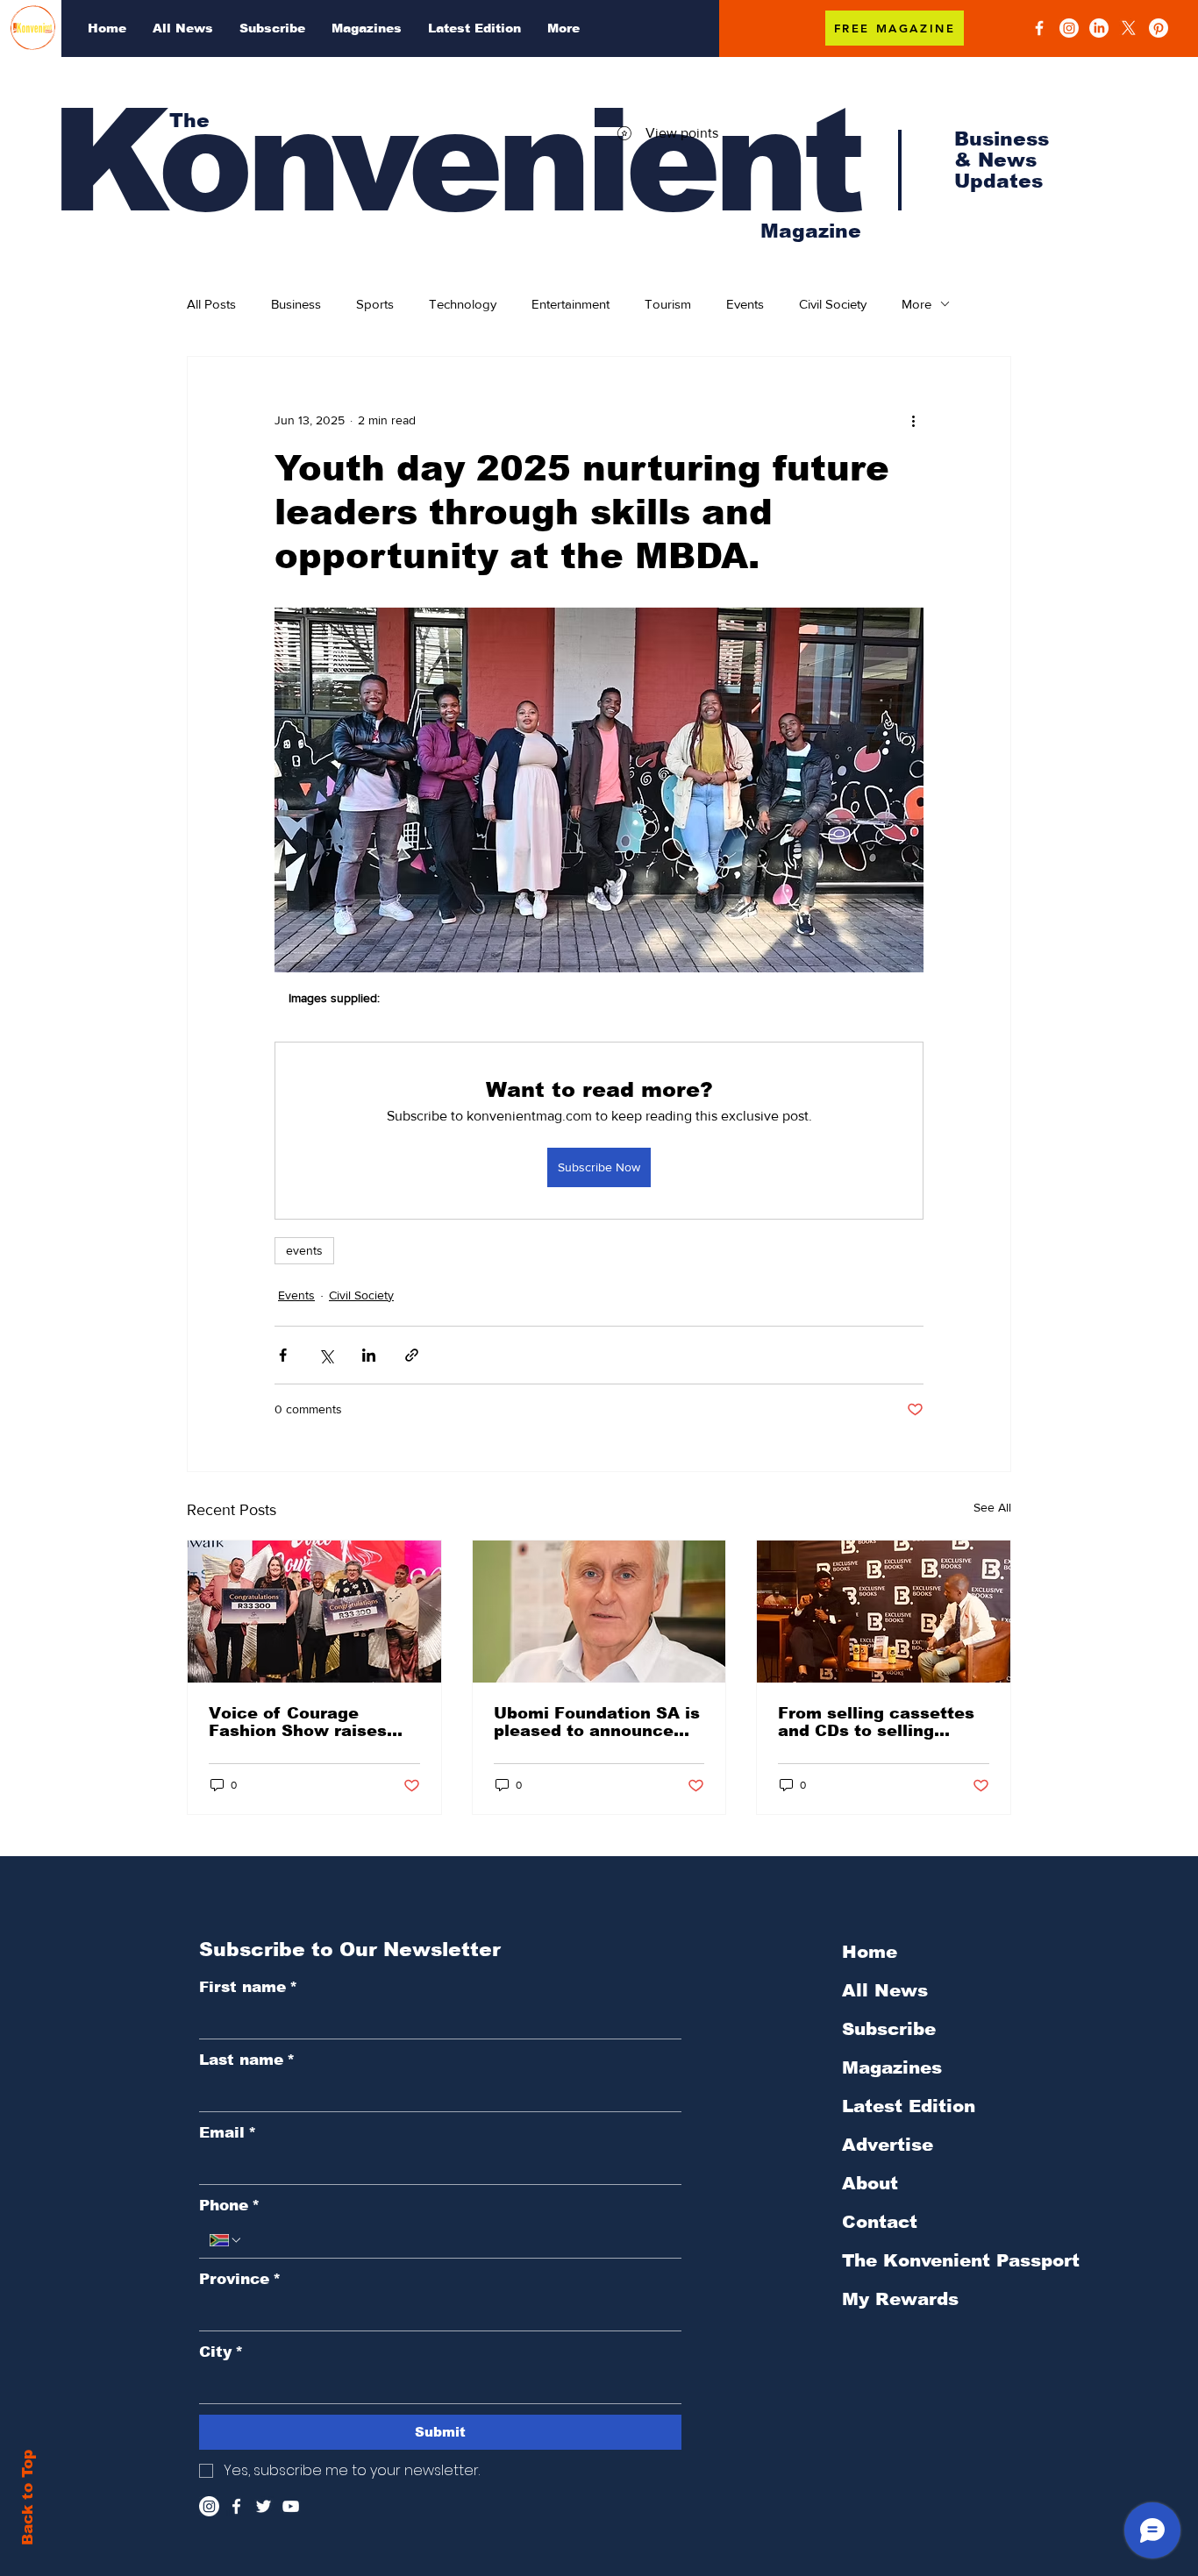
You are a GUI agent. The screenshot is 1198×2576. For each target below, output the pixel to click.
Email (228, 2133)
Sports (375, 304)
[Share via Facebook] (283, 1355)
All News (885, 1990)
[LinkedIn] (1099, 28)
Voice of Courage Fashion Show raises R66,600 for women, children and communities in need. (301, 1722)
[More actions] (913, 420)
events (304, 1250)
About (870, 2183)
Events (745, 304)
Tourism (668, 304)
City (221, 2352)
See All (992, 1507)
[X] (1129, 28)
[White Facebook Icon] (236, 2506)
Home (870, 1952)
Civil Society (833, 304)
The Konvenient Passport (935, 2260)
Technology (463, 304)
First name (248, 1987)
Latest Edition (909, 2106)
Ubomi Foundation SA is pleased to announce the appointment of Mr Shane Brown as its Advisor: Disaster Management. (597, 1722)
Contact (880, 2222)
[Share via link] (412, 1355)
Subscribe (889, 2029)
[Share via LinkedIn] (369, 1355)
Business (296, 304)
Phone (229, 2206)
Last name (247, 2060)
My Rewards (900, 2299)
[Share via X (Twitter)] (326, 1355)
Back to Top (28, 2498)
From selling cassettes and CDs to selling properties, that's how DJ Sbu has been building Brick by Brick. (878, 1722)
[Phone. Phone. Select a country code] (226, 2240)
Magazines (892, 2067)
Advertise (888, 2145)
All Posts (211, 304)
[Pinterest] (1159, 28)
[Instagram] (1069, 28)
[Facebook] (1039, 28)
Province (240, 2279)
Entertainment (570, 304)
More (916, 304)
